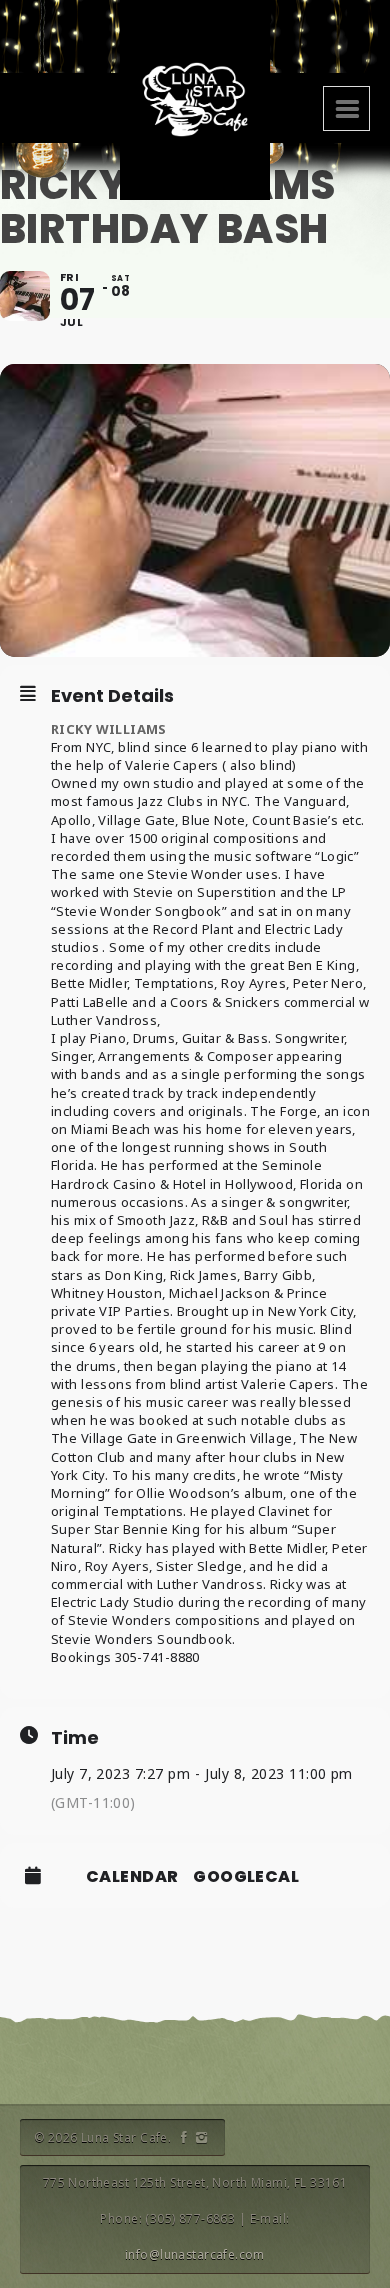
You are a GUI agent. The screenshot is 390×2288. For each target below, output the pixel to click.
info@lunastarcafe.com (195, 2254)
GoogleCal (246, 1877)
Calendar (132, 1877)
